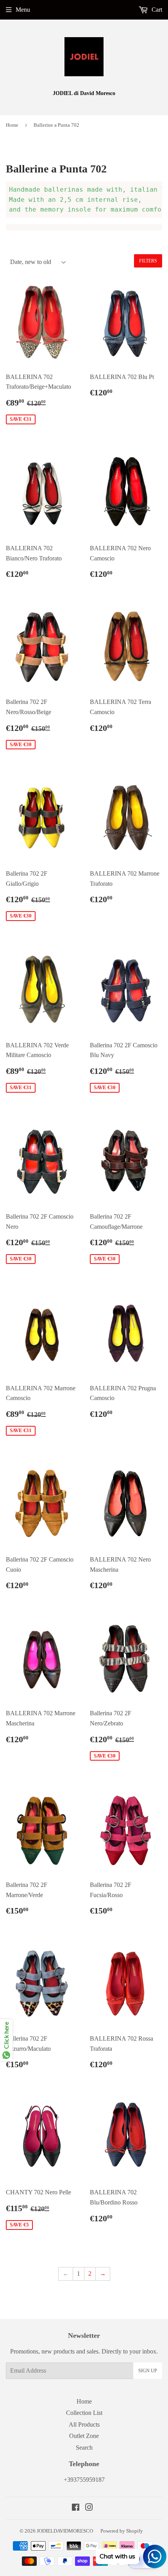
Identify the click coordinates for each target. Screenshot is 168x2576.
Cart (156, 10)
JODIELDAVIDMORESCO (65, 2531)
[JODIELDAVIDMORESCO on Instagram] (89, 2508)
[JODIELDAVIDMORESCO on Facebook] (76, 2508)
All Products (84, 2424)
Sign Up (148, 2371)
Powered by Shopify (122, 2531)
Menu (23, 10)
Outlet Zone (84, 2436)
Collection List (84, 2413)
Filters (148, 261)
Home (12, 125)
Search (84, 2448)
